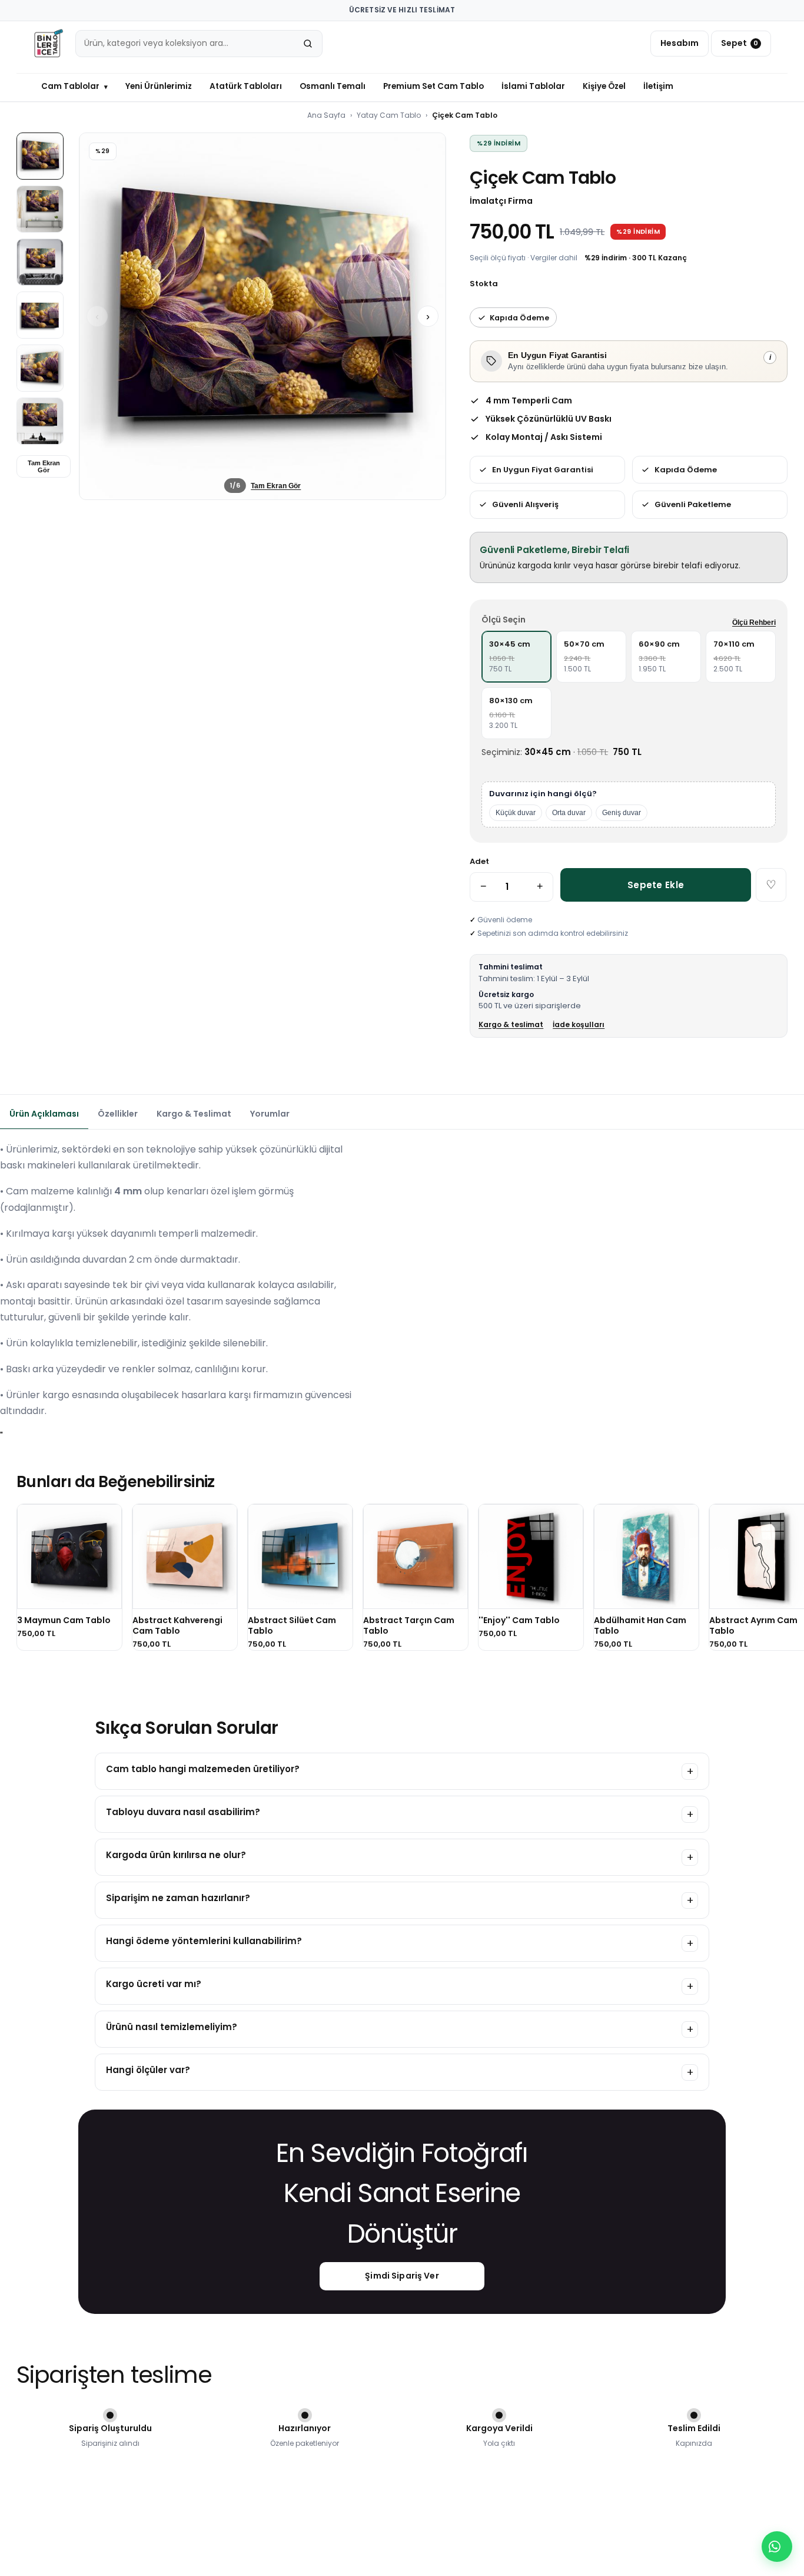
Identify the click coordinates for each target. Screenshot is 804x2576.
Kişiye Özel (604, 86)
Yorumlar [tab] (270, 1114)
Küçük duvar (516, 813)
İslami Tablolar (533, 86)
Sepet (740, 43)
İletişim (658, 86)
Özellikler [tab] (118, 1114)
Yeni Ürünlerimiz (159, 86)
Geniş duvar (622, 813)
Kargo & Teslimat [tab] (194, 1114)
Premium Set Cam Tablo (433, 86)
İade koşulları (579, 1024)
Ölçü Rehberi (754, 623)
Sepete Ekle (656, 885)
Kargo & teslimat (511, 1024)
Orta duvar (569, 813)
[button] (263, 316)
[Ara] (308, 44)
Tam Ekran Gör (44, 466)
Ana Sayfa (326, 115)
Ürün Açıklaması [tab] (44, 1114)
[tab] (40, 156)
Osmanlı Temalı (333, 86)
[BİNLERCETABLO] (48, 44)
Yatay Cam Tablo (389, 115)
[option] (516, 657)
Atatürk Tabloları (246, 86)
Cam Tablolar (74, 86)
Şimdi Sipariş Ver (402, 2276)
